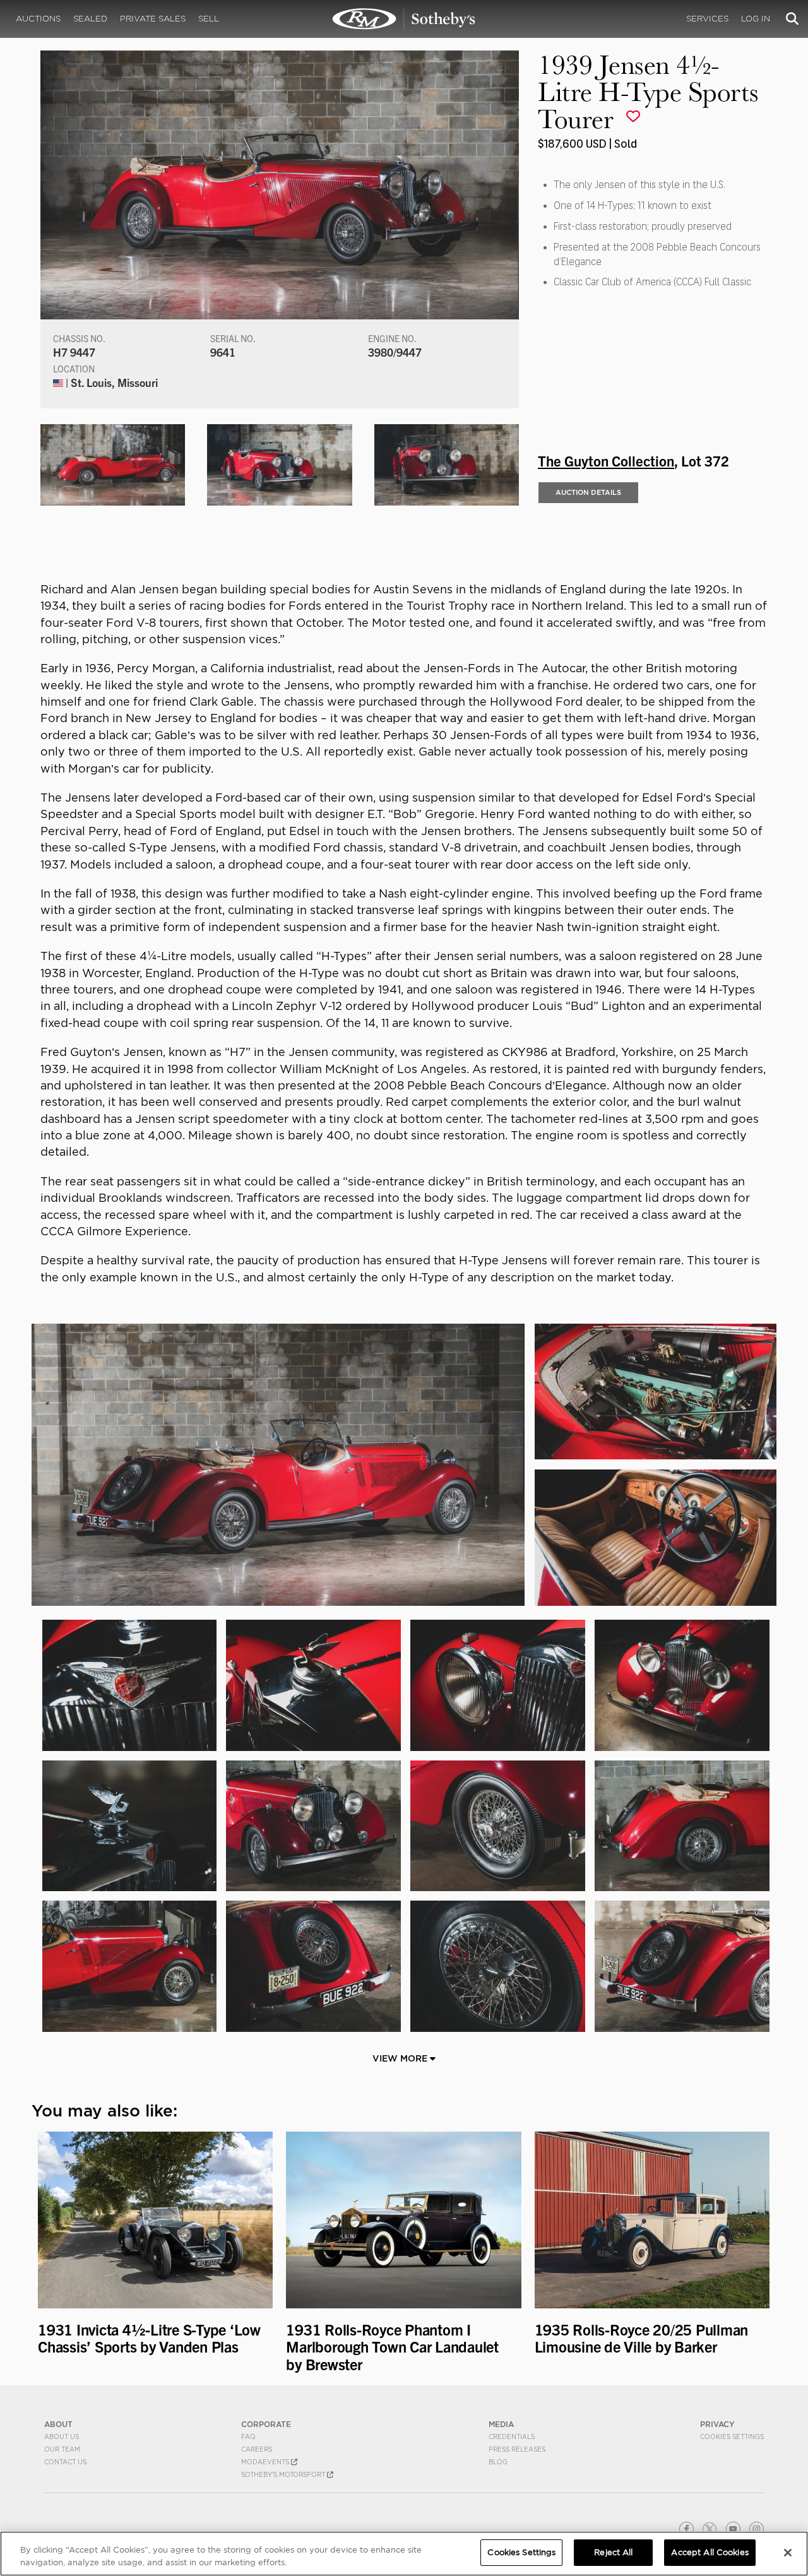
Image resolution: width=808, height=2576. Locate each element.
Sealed (90, 19)
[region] (404, 2554)
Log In (756, 19)
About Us (62, 2437)
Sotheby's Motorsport (284, 2474)
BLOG (498, 2462)
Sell (209, 19)
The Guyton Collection (606, 460)
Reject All (613, 2552)
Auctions (38, 19)
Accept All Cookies (710, 2552)
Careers (257, 2449)
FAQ (248, 2437)
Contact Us (65, 2462)
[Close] (788, 2553)
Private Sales (153, 19)
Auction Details (588, 492)
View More (401, 2058)
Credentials (512, 2437)
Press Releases (517, 2449)
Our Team (62, 2449)
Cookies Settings (732, 2437)
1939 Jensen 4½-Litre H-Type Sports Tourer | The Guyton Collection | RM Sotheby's (404, 19)
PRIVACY (717, 2424)
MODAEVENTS (266, 2462)
